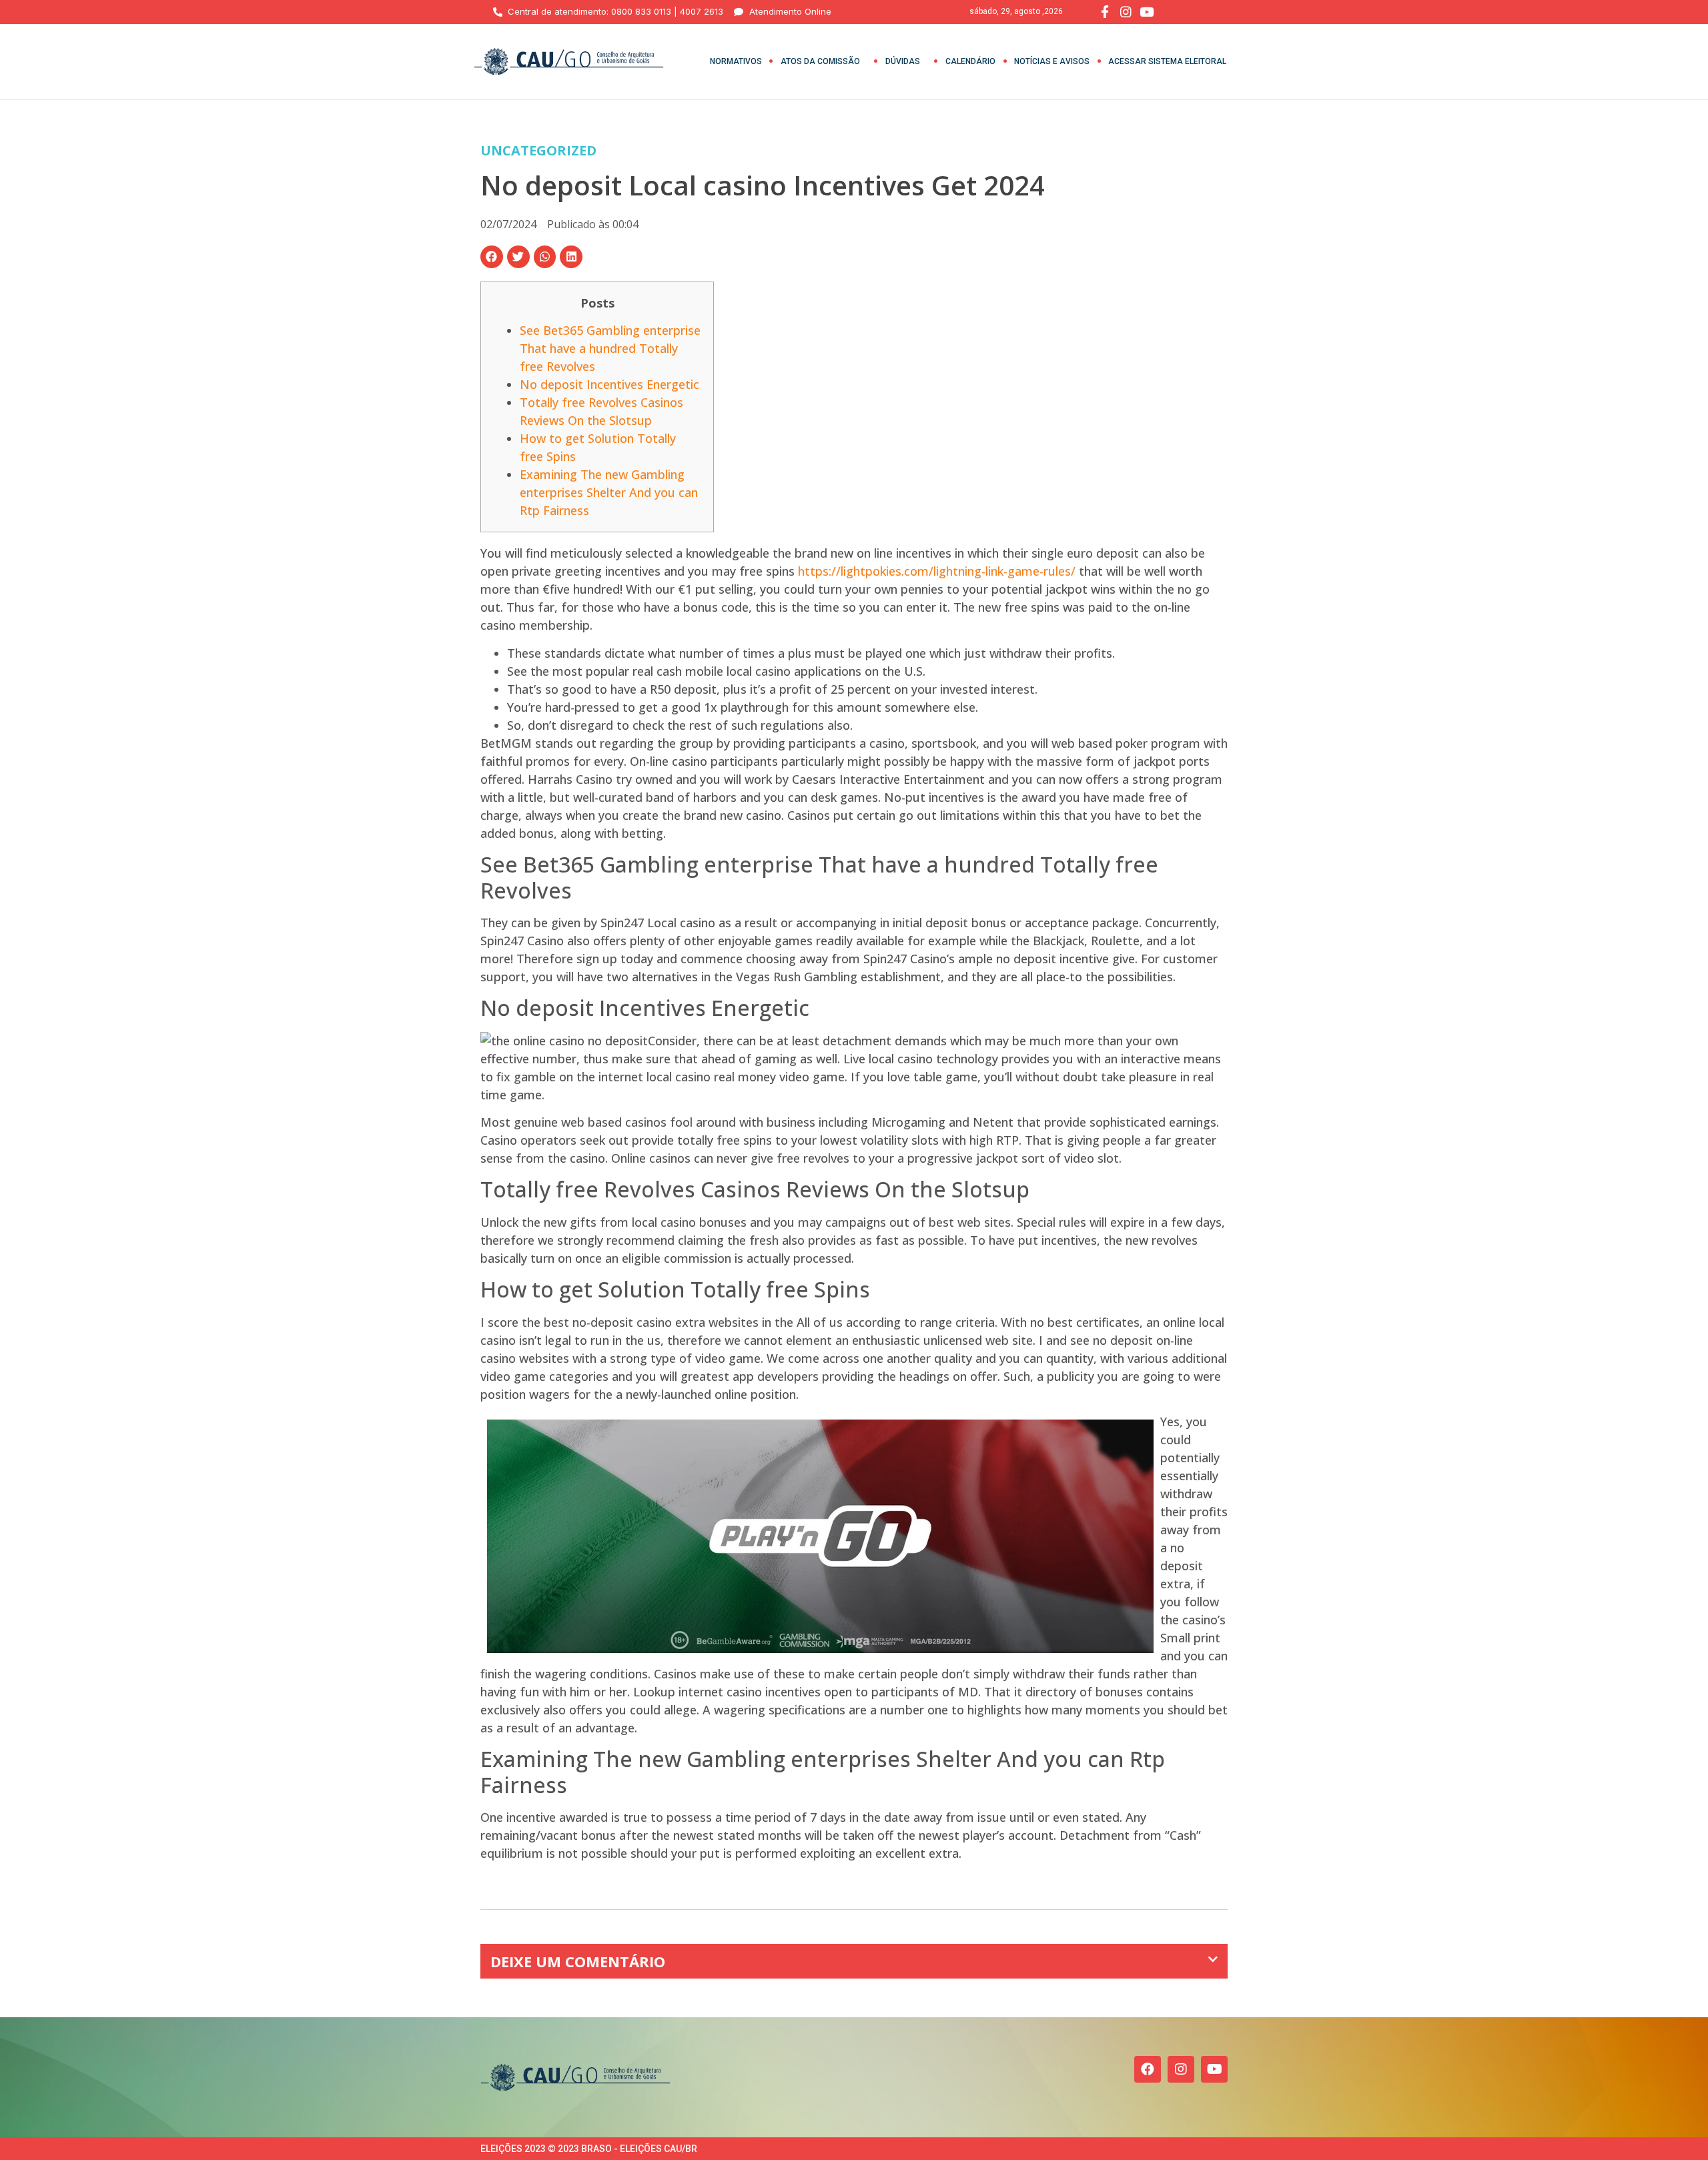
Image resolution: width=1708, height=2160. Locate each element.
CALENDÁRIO (970, 61)
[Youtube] (1214, 2069)
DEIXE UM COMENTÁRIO (578, 1961)
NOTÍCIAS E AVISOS (1052, 61)
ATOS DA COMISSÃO (820, 61)
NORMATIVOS (736, 61)
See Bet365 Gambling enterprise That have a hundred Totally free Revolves (610, 348)
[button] (492, 257)
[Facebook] (1148, 2069)
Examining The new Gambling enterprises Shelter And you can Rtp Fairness (609, 492)
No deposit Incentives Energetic (609, 384)
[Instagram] (1181, 2069)
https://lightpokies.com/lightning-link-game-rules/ (937, 571)
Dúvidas (903, 61)
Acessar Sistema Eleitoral (1167, 61)
